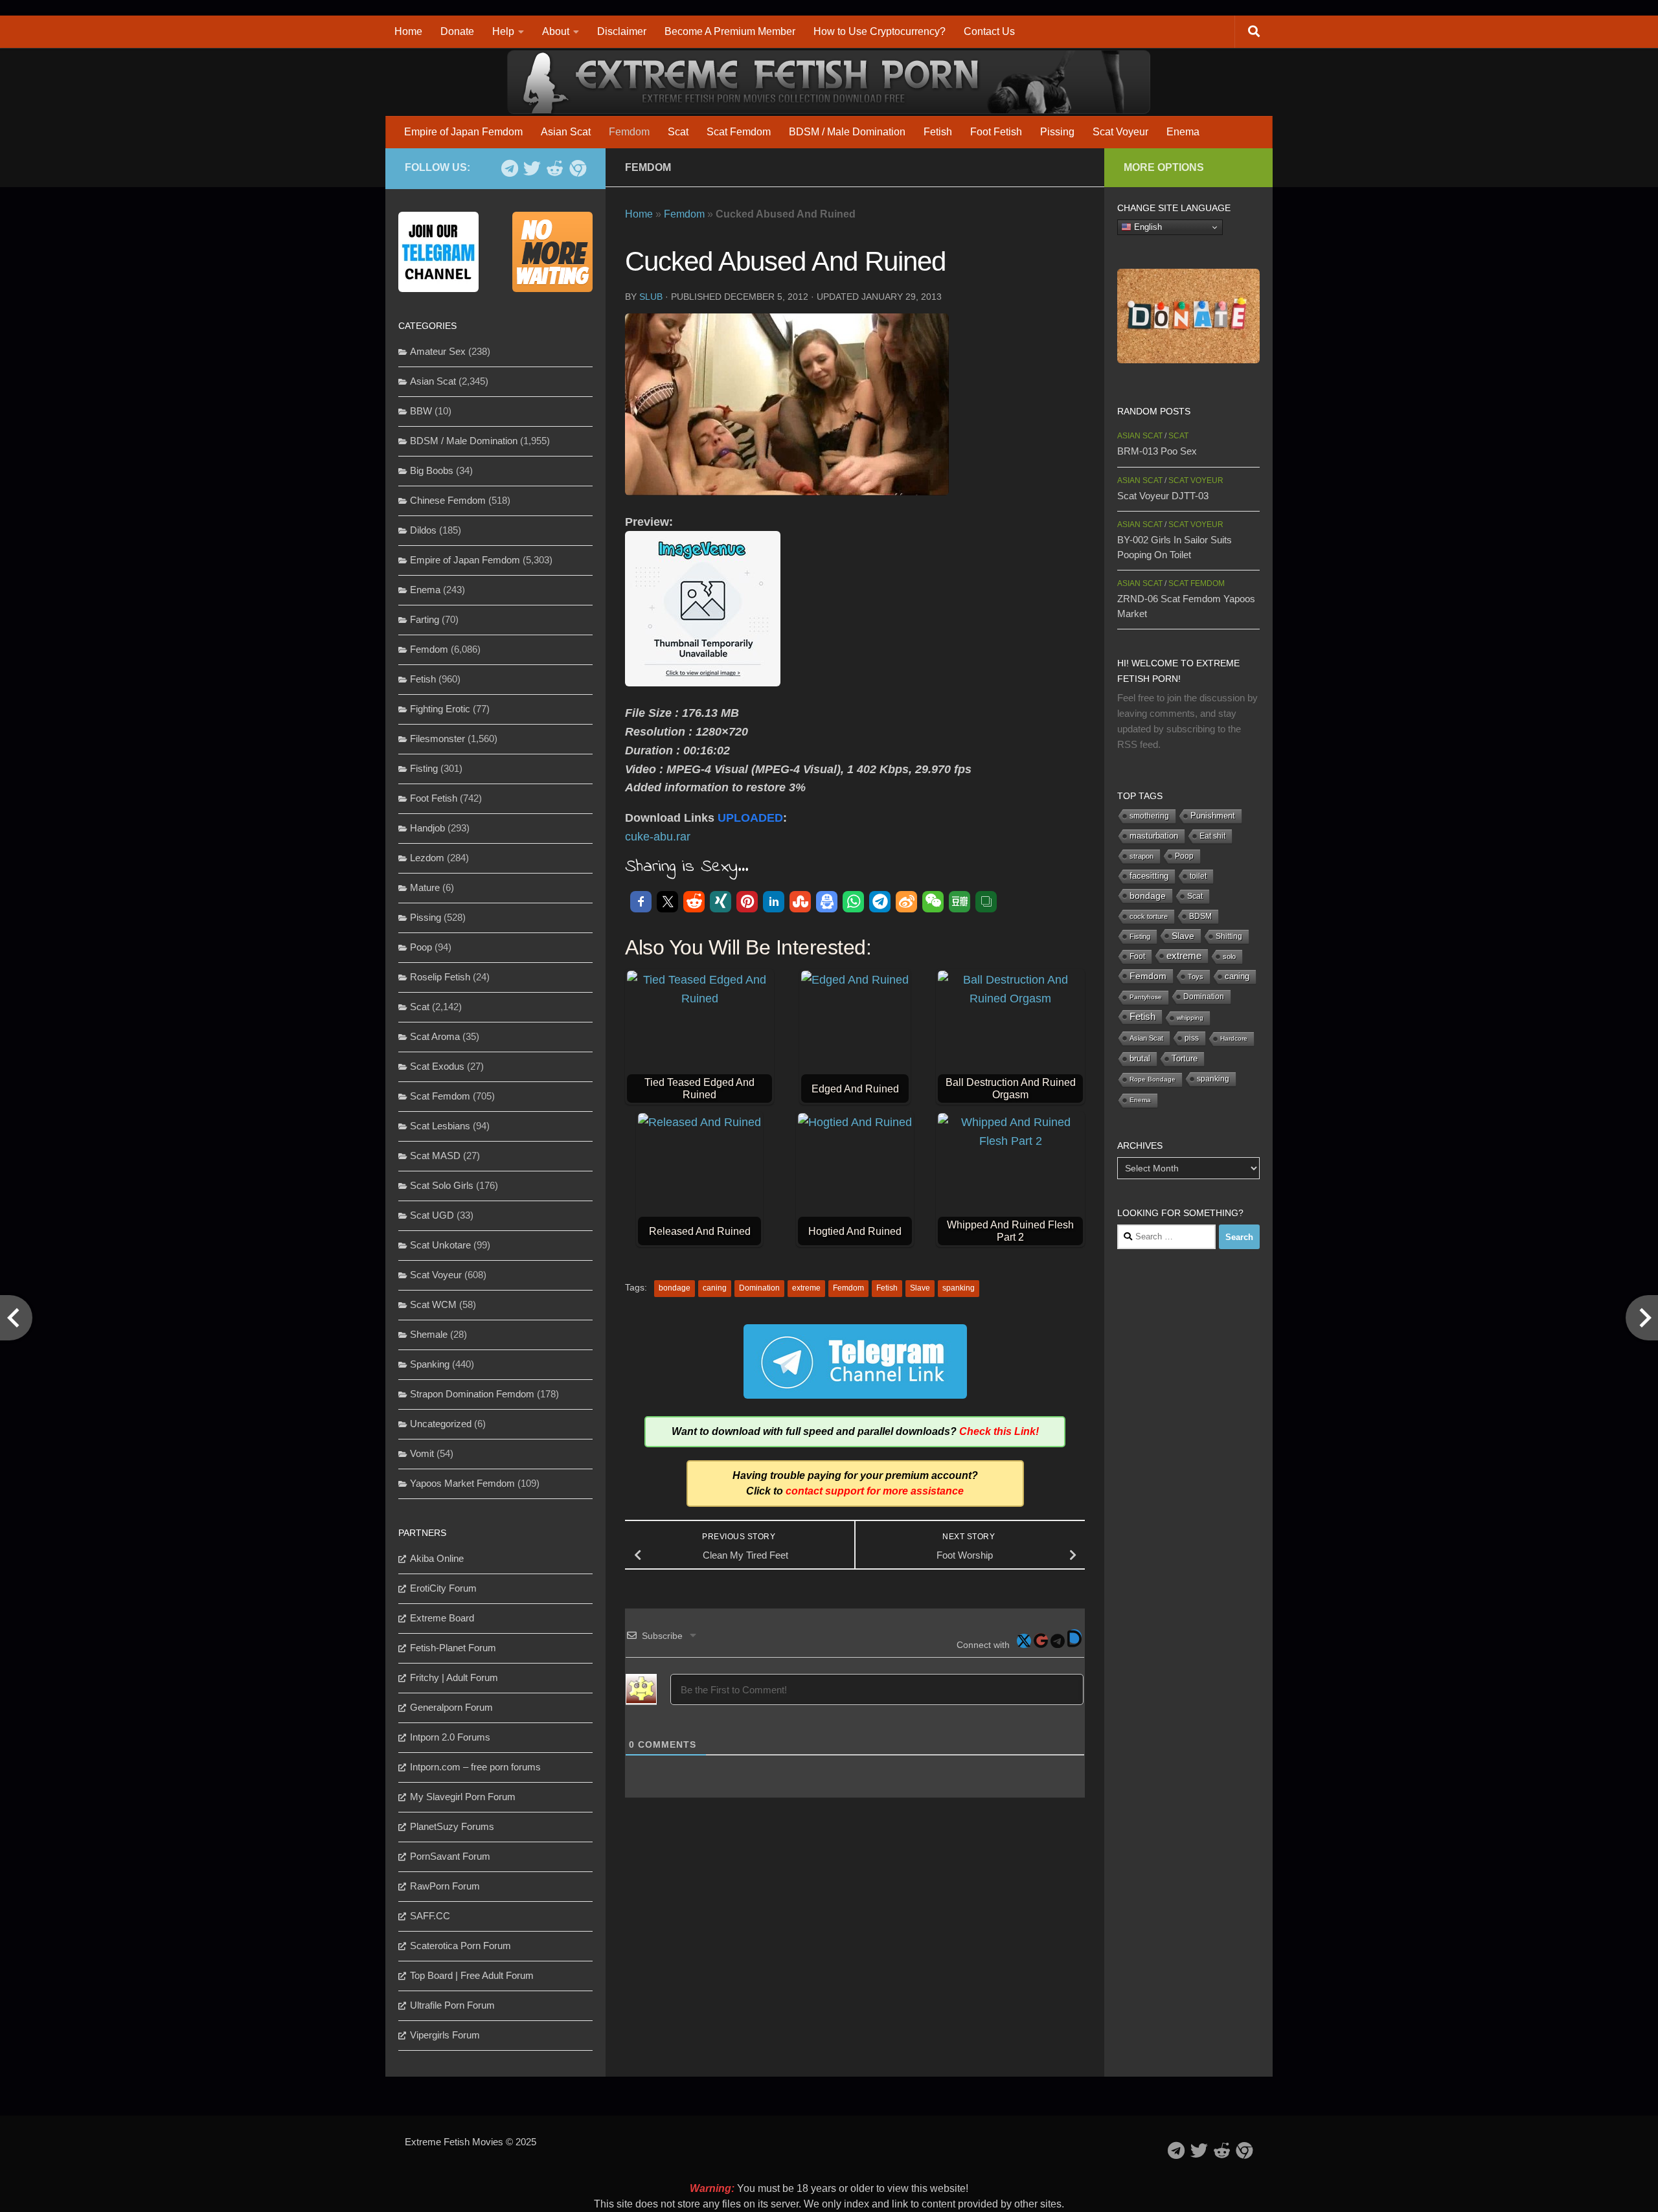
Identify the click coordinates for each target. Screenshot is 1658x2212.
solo (1229, 956)
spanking (959, 1288)
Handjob (427, 828)
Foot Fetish (996, 132)
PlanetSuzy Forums (452, 1826)
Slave (920, 1288)
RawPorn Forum (445, 1886)
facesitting (1149, 876)
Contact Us (989, 31)
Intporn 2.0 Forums (450, 1737)
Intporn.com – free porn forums (475, 1767)
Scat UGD (432, 1215)
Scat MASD (435, 1156)
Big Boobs (432, 470)
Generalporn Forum (451, 1707)
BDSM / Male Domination (847, 132)
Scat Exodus (437, 1066)
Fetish (938, 132)
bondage (675, 1288)
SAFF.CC (430, 1916)
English (1147, 227)
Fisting (424, 768)
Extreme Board (442, 1618)
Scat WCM (433, 1304)
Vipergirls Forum (445, 2035)
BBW (421, 411)
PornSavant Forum (450, 1856)
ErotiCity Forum (443, 1588)
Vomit (422, 1453)
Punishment (1213, 816)
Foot (1137, 956)
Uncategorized (441, 1424)
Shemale (429, 1334)
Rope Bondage (1153, 1079)
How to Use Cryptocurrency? (880, 31)
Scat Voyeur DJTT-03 (1163, 496)
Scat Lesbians (440, 1126)
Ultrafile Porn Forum (452, 2005)
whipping (1190, 1018)
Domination (759, 1288)
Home (408, 31)
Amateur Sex (438, 351)
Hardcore (1234, 1038)
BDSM (1200, 916)
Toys (1196, 976)
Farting (425, 619)
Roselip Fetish (440, 977)
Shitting (1229, 936)
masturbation (1154, 836)
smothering (1149, 816)
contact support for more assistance (875, 1491)
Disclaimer (622, 31)
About (556, 31)
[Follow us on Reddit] (555, 168)
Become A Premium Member (730, 31)
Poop (421, 947)
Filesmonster (437, 739)
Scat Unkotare (440, 1245)
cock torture (1149, 916)
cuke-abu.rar (658, 837)
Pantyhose (1146, 997)
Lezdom (427, 858)
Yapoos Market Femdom (462, 1483)
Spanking (430, 1364)
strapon (1141, 856)
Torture (1185, 1058)
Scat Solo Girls (442, 1185)
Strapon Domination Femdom (472, 1394)
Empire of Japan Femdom (463, 132)
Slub (651, 297)
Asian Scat (566, 132)
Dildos (423, 530)
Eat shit (1212, 836)
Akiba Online (437, 1558)
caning (715, 1288)
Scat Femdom (739, 132)
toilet (1198, 876)
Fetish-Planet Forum (453, 1648)
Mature (425, 887)
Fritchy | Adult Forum (454, 1677)
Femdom (629, 132)
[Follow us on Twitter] (532, 168)
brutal (1140, 1059)
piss (1192, 1038)
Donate (457, 31)
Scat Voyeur (1120, 132)
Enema (1183, 132)
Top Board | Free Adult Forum (472, 1975)
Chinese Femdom (448, 500)
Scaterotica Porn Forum (460, 1946)
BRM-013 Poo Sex (1157, 451)
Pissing (1057, 132)
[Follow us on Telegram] (509, 168)
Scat (678, 132)
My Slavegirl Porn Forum (463, 1797)
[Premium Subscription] (577, 168)
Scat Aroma (435, 1036)
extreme (806, 1288)
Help (503, 31)
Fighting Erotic (440, 709)
